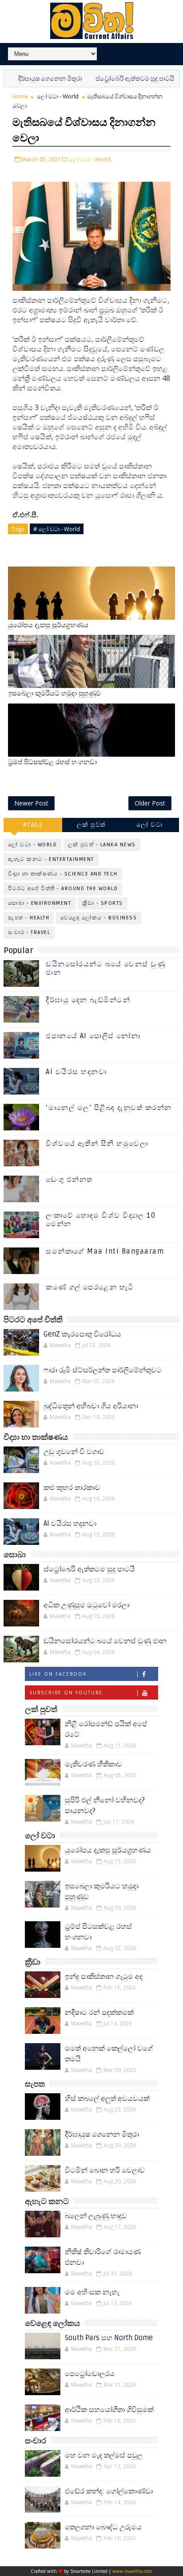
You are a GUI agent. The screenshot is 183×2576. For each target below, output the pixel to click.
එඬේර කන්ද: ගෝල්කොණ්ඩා (109, 2491)
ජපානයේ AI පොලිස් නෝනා (93, 1036)
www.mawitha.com (132, 2571)
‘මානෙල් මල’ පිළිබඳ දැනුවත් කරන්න (109, 1108)
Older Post (150, 803)
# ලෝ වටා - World (57, 529)
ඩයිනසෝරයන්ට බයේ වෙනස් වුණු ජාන (105, 968)
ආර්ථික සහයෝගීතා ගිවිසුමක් (109, 2410)
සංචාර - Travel (29, 932)
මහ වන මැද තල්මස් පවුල (104, 2455)
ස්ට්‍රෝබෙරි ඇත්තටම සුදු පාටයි (111, 79)
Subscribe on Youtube (66, 1693)
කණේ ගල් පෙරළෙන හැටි (90, 1287)
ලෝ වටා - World (58, 96)
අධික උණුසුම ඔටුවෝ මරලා (86, 1605)
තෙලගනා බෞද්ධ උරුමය (103, 2527)
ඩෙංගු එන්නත (69, 1180)
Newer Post (31, 803)
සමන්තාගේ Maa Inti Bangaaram (105, 1251)
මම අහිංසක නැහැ (92, 2292)
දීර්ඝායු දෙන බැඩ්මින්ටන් (88, 1000)
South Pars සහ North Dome (109, 2338)
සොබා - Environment (40, 903)
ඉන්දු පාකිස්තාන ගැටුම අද (104, 1977)
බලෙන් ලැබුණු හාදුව (96, 2216)
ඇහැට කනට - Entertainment (51, 859)
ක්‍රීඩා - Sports (103, 903)
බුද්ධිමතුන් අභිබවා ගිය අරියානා (91, 1406)
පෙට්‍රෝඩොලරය (90, 2374)
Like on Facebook (58, 1674)
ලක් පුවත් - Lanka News (102, 845)
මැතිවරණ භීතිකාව (93, 1764)
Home (20, 96)
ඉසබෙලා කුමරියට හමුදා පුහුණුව (54, 693)
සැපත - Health (29, 918)
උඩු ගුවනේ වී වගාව (74, 1452)
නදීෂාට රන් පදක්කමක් (99, 2013)
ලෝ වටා (150, 825)
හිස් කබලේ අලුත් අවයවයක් (107, 2099)
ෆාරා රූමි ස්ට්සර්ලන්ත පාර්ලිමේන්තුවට (103, 1370)
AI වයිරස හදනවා (76, 1072)
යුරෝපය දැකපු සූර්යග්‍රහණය (48, 625)
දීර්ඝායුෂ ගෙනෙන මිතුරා (102, 2134)
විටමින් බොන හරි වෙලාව (105, 2170)
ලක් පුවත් (91, 825)
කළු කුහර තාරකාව (72, 1488)
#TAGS (33, 825)
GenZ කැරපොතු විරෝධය (82, 1334)
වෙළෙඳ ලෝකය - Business (99, 918)
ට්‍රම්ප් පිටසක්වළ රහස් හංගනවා (52, 762)
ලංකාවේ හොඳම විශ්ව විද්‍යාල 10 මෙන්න (101, 1220)
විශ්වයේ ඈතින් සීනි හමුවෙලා (97, 1144)
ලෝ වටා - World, (90, 159)
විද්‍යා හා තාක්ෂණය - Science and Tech (63, 874)
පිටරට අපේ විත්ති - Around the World (63, 889)
